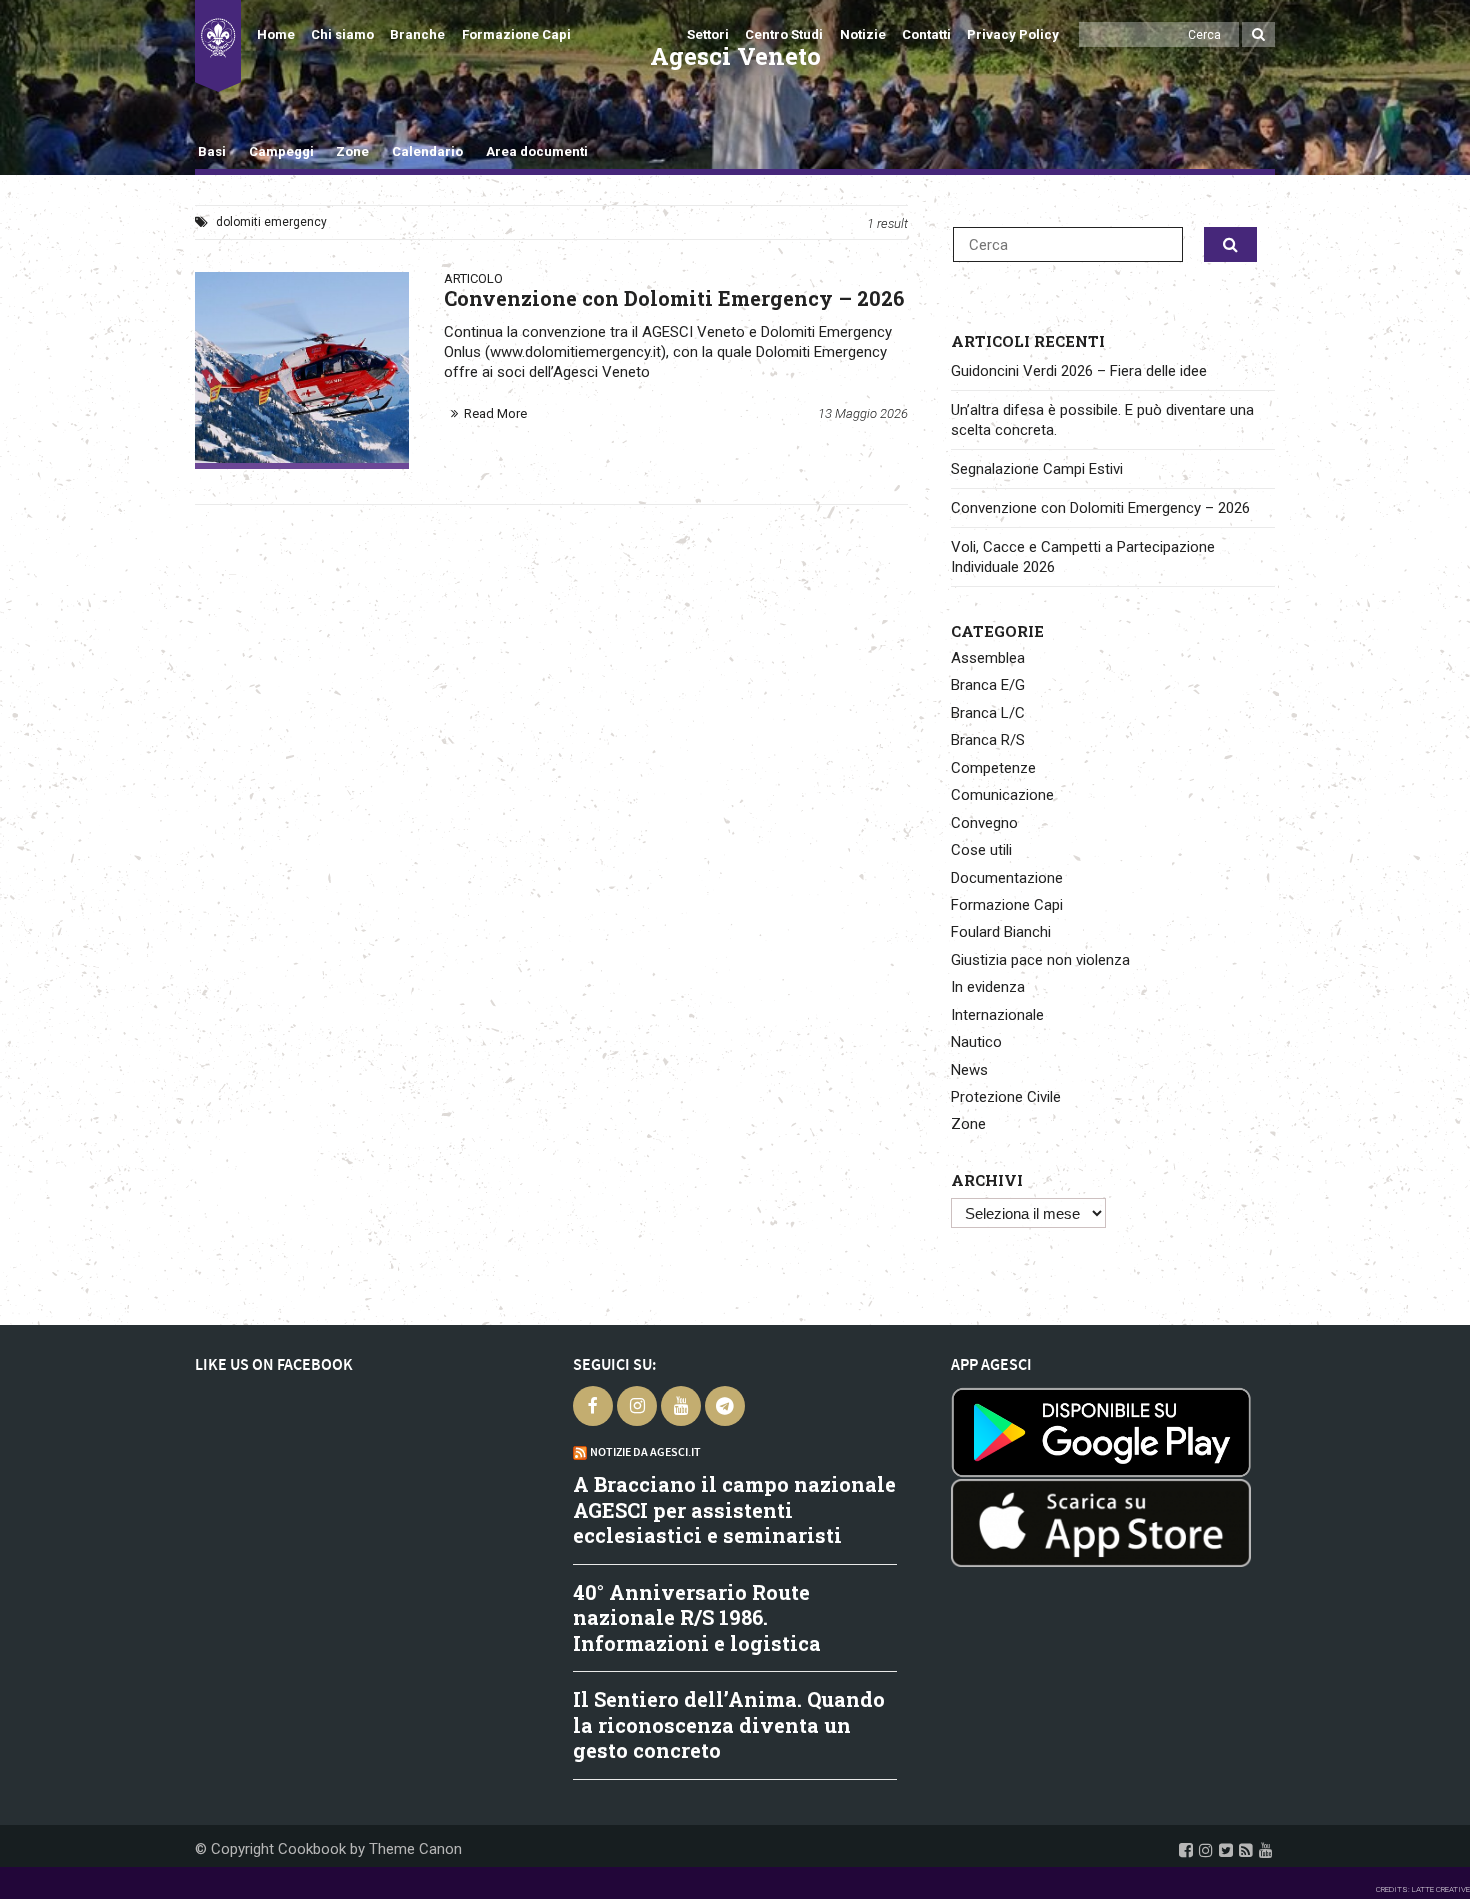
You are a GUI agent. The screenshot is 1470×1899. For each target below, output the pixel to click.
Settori (708, 34)
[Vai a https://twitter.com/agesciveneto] (1226, 1850)
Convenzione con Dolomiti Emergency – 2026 (1100, 508)
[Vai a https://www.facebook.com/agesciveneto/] (1186, 1850)
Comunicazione (1002, 795)
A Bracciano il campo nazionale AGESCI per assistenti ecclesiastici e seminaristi (734, 1509)
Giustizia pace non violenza (1040, 960)
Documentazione (1007, 878)
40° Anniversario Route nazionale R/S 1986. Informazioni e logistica (697, 1617)
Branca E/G (988, 685)
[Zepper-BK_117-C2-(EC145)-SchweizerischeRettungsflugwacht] (302, 367)
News (969, 1070)
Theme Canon (415, 1849)
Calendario (427, 151)
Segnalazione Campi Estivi (1037, 469)
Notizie (863, 34)
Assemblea (988, 658)
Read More (495, 413)
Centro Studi (784, 34)
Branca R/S (988, 740)
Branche (417, 34)
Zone (352, 151)
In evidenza (988, 987)
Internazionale (997, 1015)
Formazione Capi (516, 34)
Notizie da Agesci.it (645, 1452)
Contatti (926, 34)
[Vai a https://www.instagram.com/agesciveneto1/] (1206, 1850)
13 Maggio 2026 (863, 413)
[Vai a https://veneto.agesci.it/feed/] (1246, 1850)
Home (276, 34)
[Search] (1258, 34)
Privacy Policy (1013, 34)
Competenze (993, 768)
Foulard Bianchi (1001, 932)
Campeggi (281, 151)
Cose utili (981, 850)
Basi (212, 151)
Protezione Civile (1006, 1097)
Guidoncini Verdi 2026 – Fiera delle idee (1079, 371)
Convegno (984, 823)
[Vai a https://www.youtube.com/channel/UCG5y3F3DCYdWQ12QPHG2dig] (1266, 1850)
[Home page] (218, 46)
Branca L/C (988, 713)
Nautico (976, 1042)
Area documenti (536, 151)
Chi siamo (342, 34)
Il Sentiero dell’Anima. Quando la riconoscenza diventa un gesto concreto (729, 1724)
